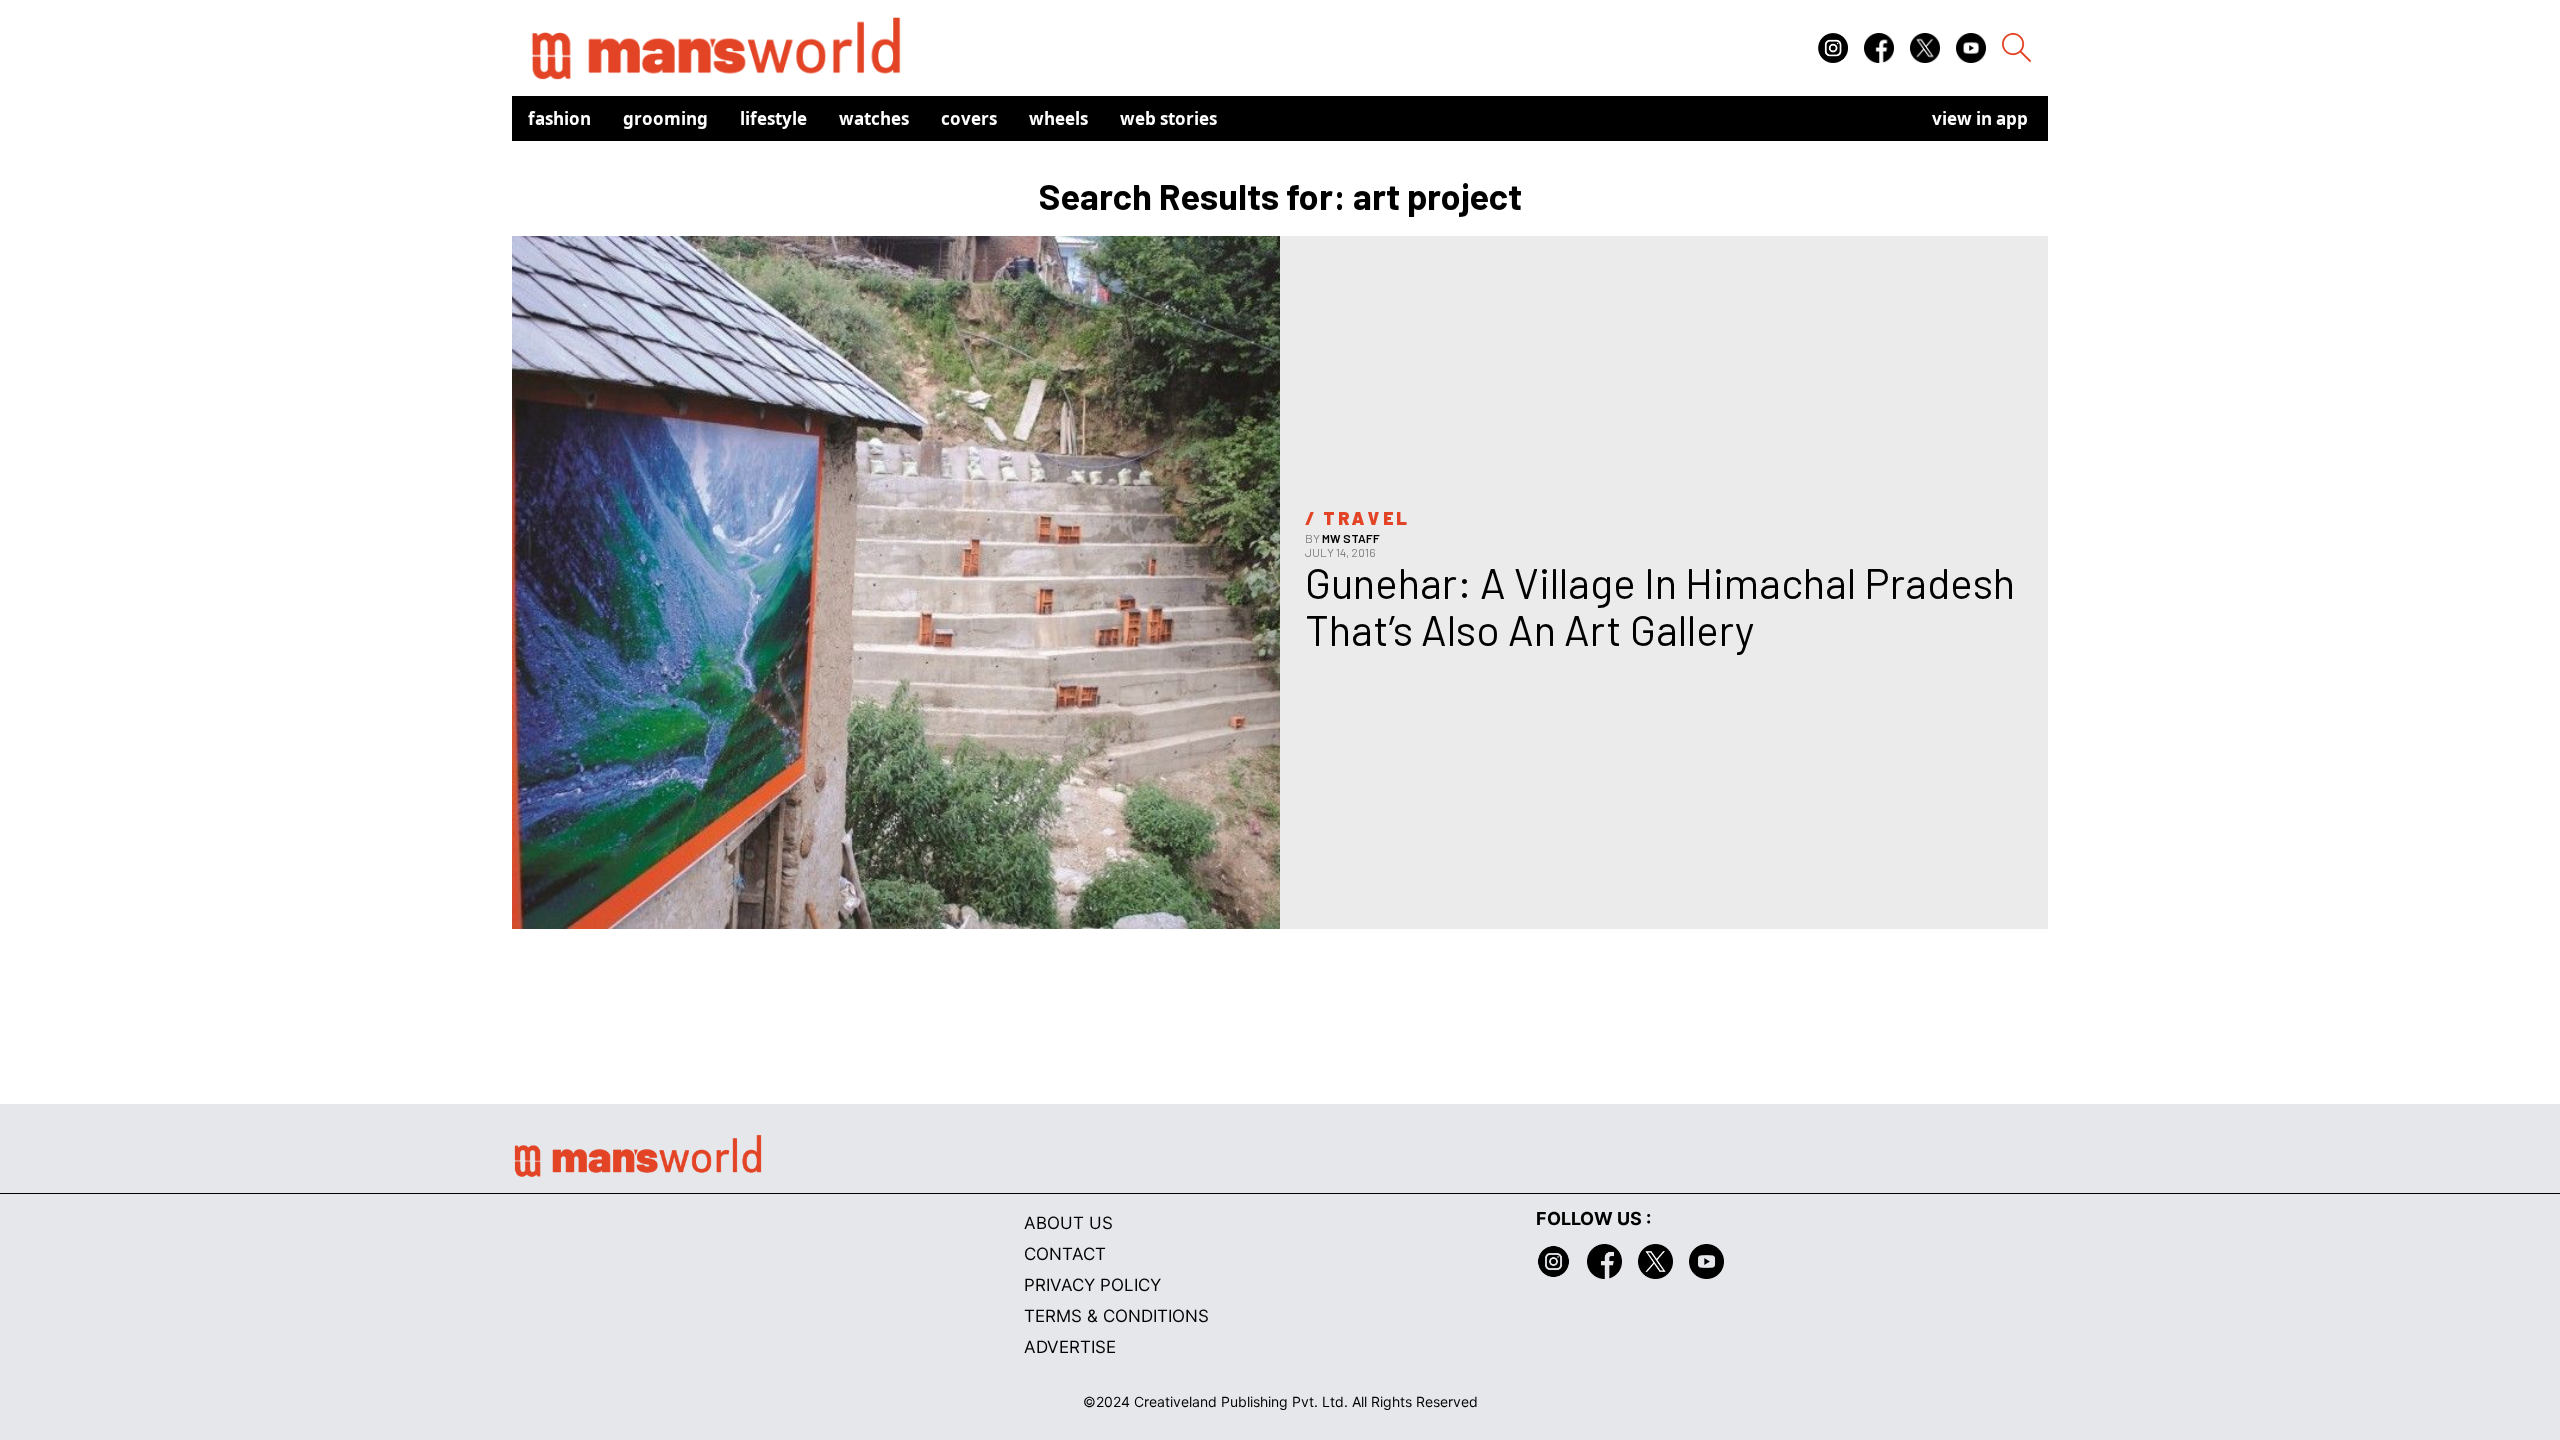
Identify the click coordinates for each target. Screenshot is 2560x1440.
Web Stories (1168, 118)
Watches (874, 118)
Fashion (559, 118)
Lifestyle (773, 118)
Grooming (665, 118)
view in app (1980, 118)
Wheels (1058, 118)
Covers (969, 118)
